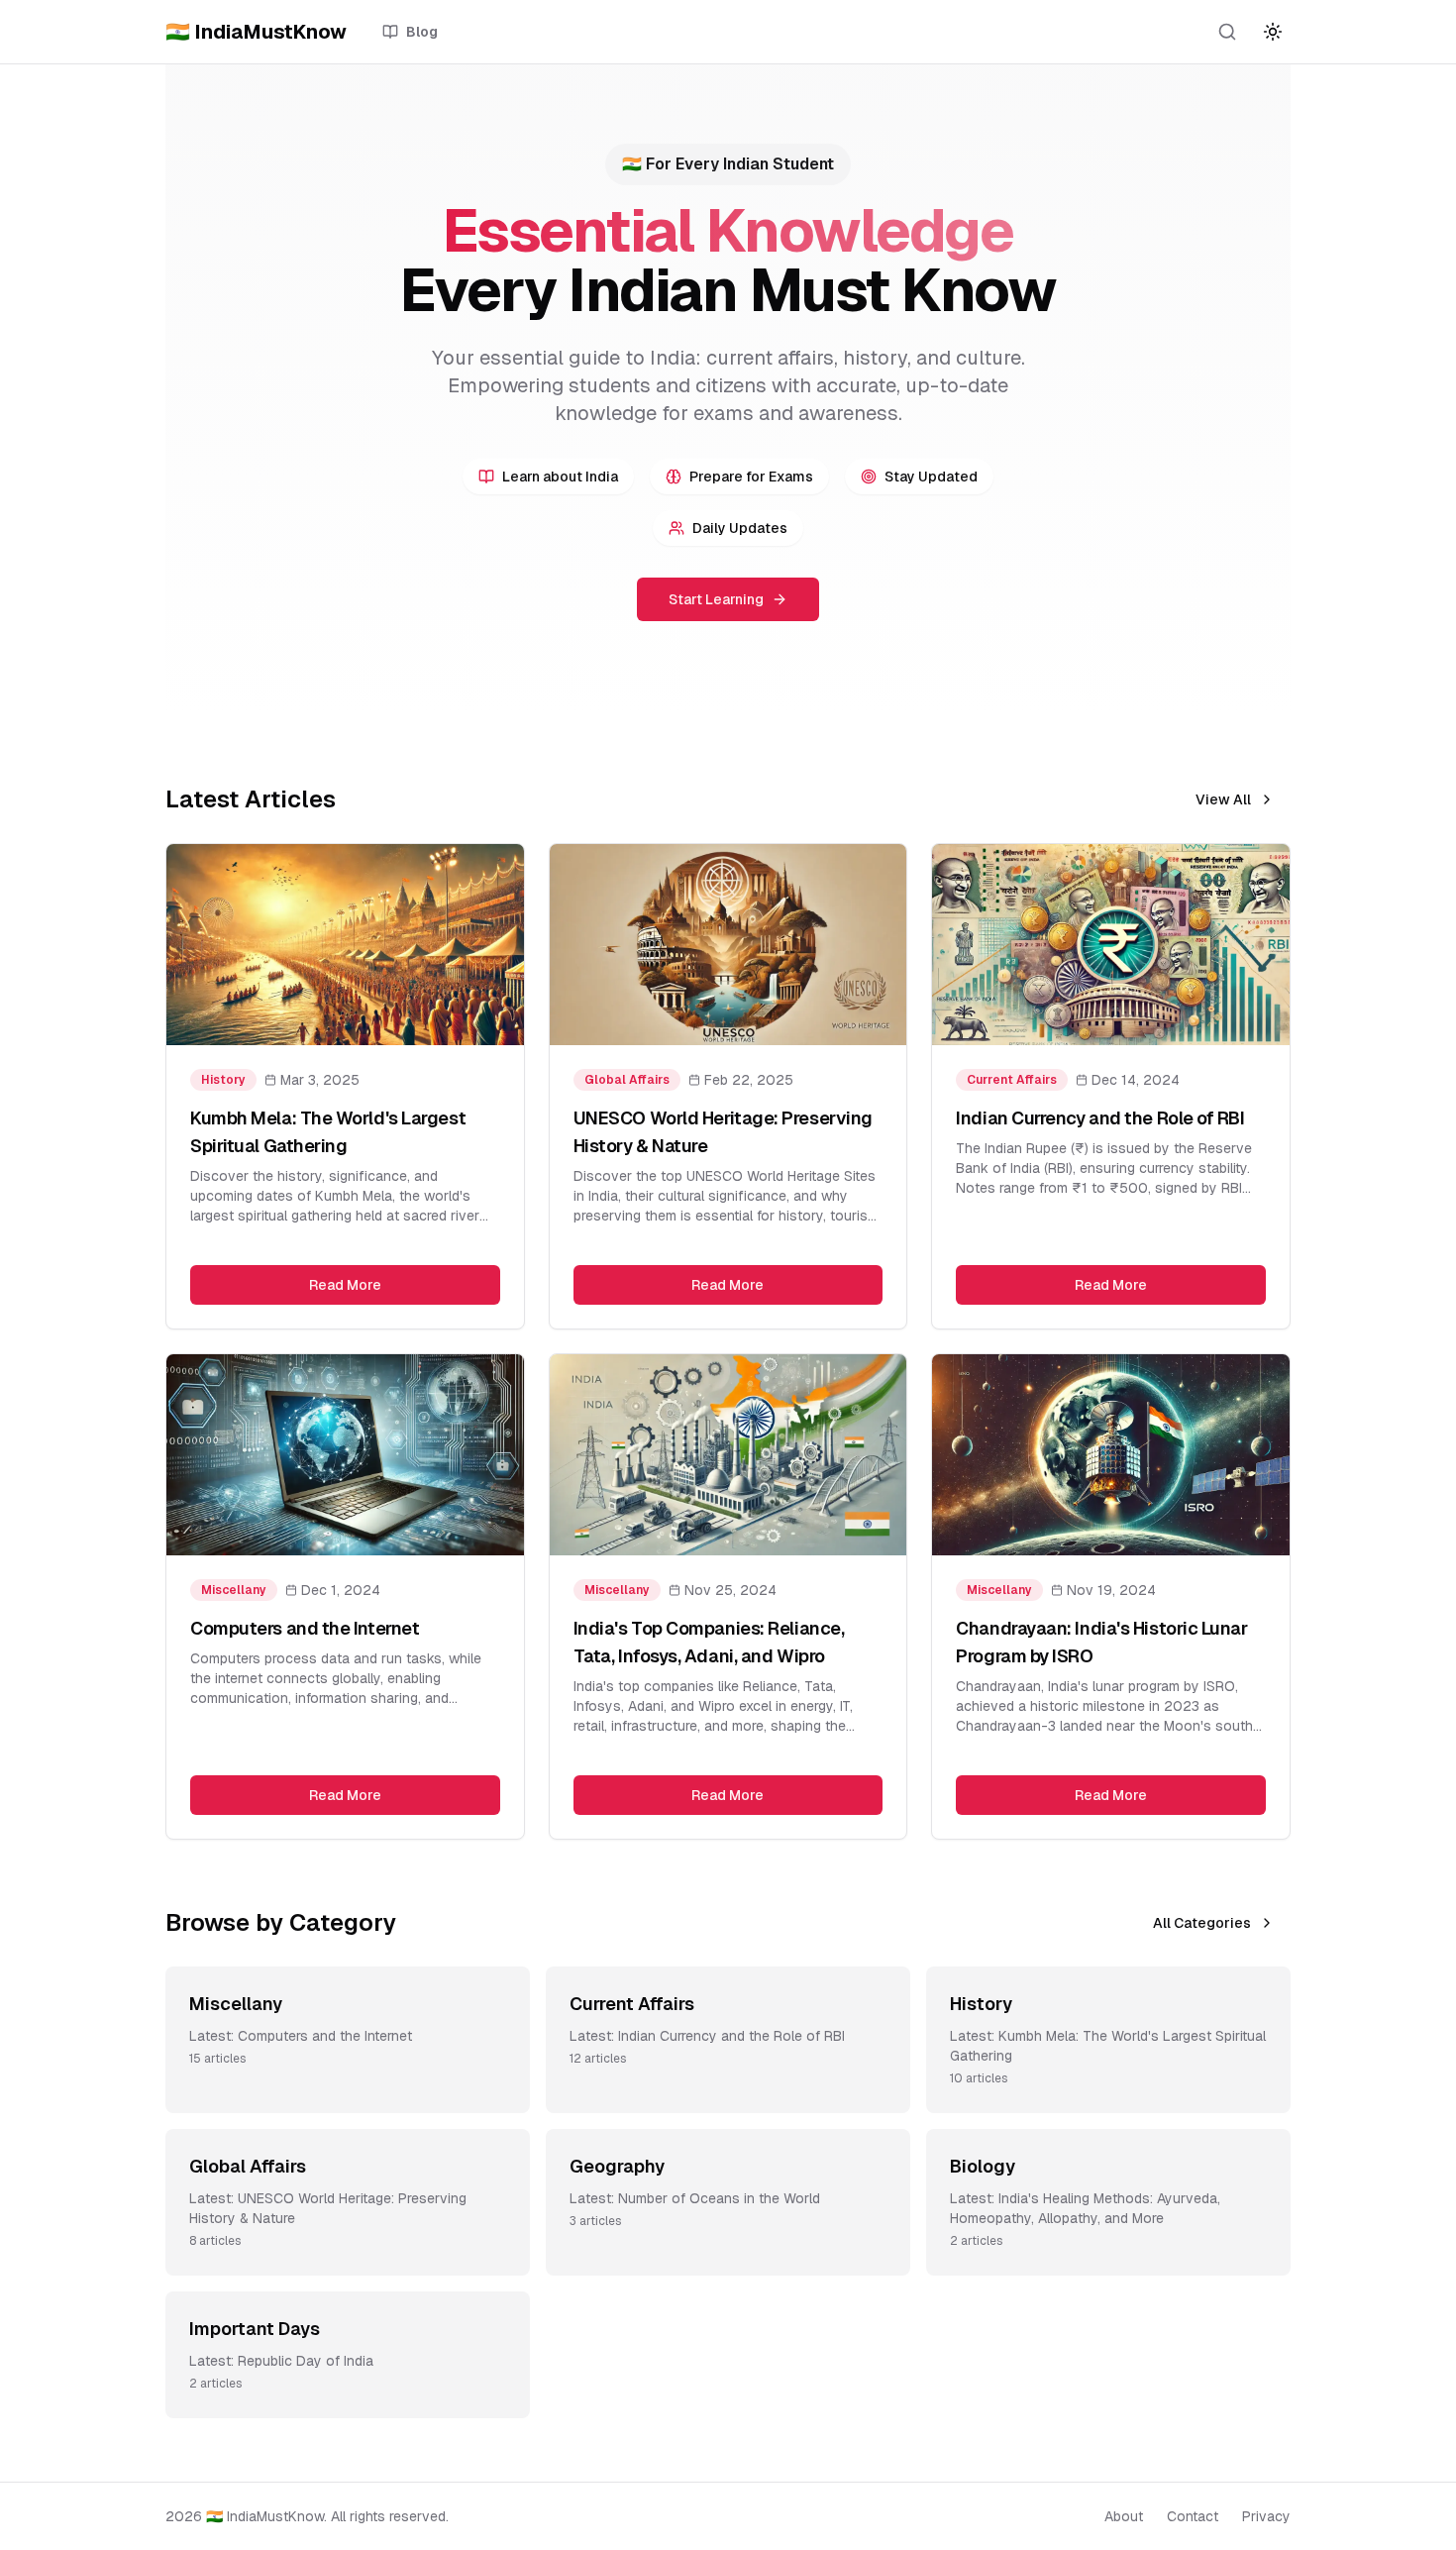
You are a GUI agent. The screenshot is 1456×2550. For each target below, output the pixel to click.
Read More (345, 1285)
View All (1223, 799)
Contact (1193, 2516)
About (1124, 2516)
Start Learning (716, 599)
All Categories (1202, 1923)
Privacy (1266, 2516)
